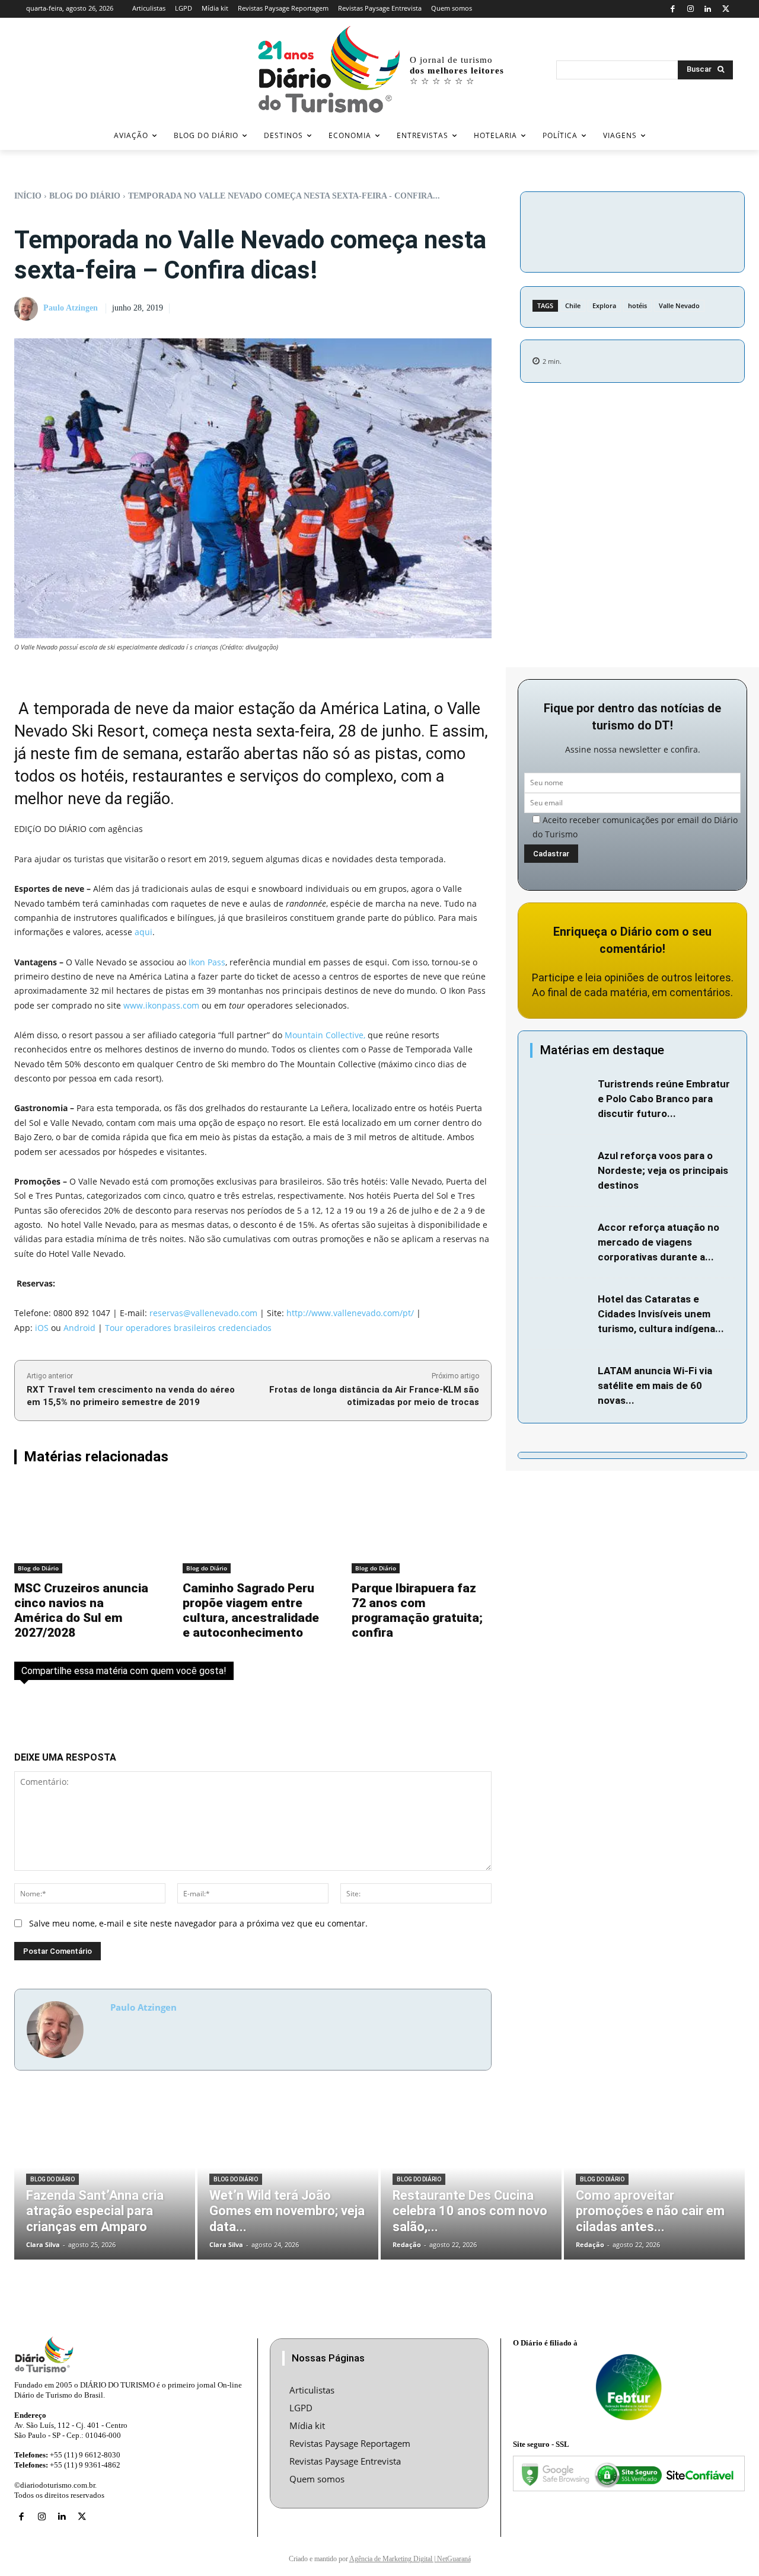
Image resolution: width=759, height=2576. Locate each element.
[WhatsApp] (719, 216)
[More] (633, 244)
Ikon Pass (207, 962)
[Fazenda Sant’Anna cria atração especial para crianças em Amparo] (105, 2183)
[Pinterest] (692, 216)
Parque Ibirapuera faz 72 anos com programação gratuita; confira (417, 1610)
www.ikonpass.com (161, 1005)
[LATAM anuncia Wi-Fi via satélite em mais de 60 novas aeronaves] (561, 1384)
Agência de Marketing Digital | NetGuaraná (410, 2559)
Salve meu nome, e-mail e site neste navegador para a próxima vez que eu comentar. (198, 1923)
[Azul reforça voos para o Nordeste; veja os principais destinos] (561, 1169)
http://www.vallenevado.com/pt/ (350, 1313)
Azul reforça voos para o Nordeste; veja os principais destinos (663, 1170)
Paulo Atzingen (71, 308)
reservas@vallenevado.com (203, 1313)
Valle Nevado (679, 305)
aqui (143, 932)
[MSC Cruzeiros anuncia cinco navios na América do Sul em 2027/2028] (84, 1527)
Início (28, 196)
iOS (42, 1328)
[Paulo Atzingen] (28, 309)
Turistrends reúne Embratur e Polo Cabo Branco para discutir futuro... (664, 1099)
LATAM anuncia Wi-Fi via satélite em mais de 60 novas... (655, 1385)
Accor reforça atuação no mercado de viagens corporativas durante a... (658, 1242)
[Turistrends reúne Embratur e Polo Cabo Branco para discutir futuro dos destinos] (561, 1097)
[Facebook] (673, 9)
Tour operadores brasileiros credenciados (188, 1328)
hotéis (637, 305)
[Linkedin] (708, 9)
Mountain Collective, (325, 1035)
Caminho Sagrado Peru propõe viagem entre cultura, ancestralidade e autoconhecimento (251, 1610)
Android (79, 1328)
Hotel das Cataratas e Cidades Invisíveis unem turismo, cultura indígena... (661, 1314)
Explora (604, 305)
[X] (725, 9)
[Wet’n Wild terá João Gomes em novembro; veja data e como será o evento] (288, 2183)
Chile (573, 305)
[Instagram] (691, 9)
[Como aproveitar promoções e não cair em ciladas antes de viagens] (654, 2183)
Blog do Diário (85, 196)
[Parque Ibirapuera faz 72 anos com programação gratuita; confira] (422, 1527)
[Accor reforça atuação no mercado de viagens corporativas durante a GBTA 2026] (561, 1240)
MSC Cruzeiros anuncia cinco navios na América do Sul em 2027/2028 (81, 1610)
